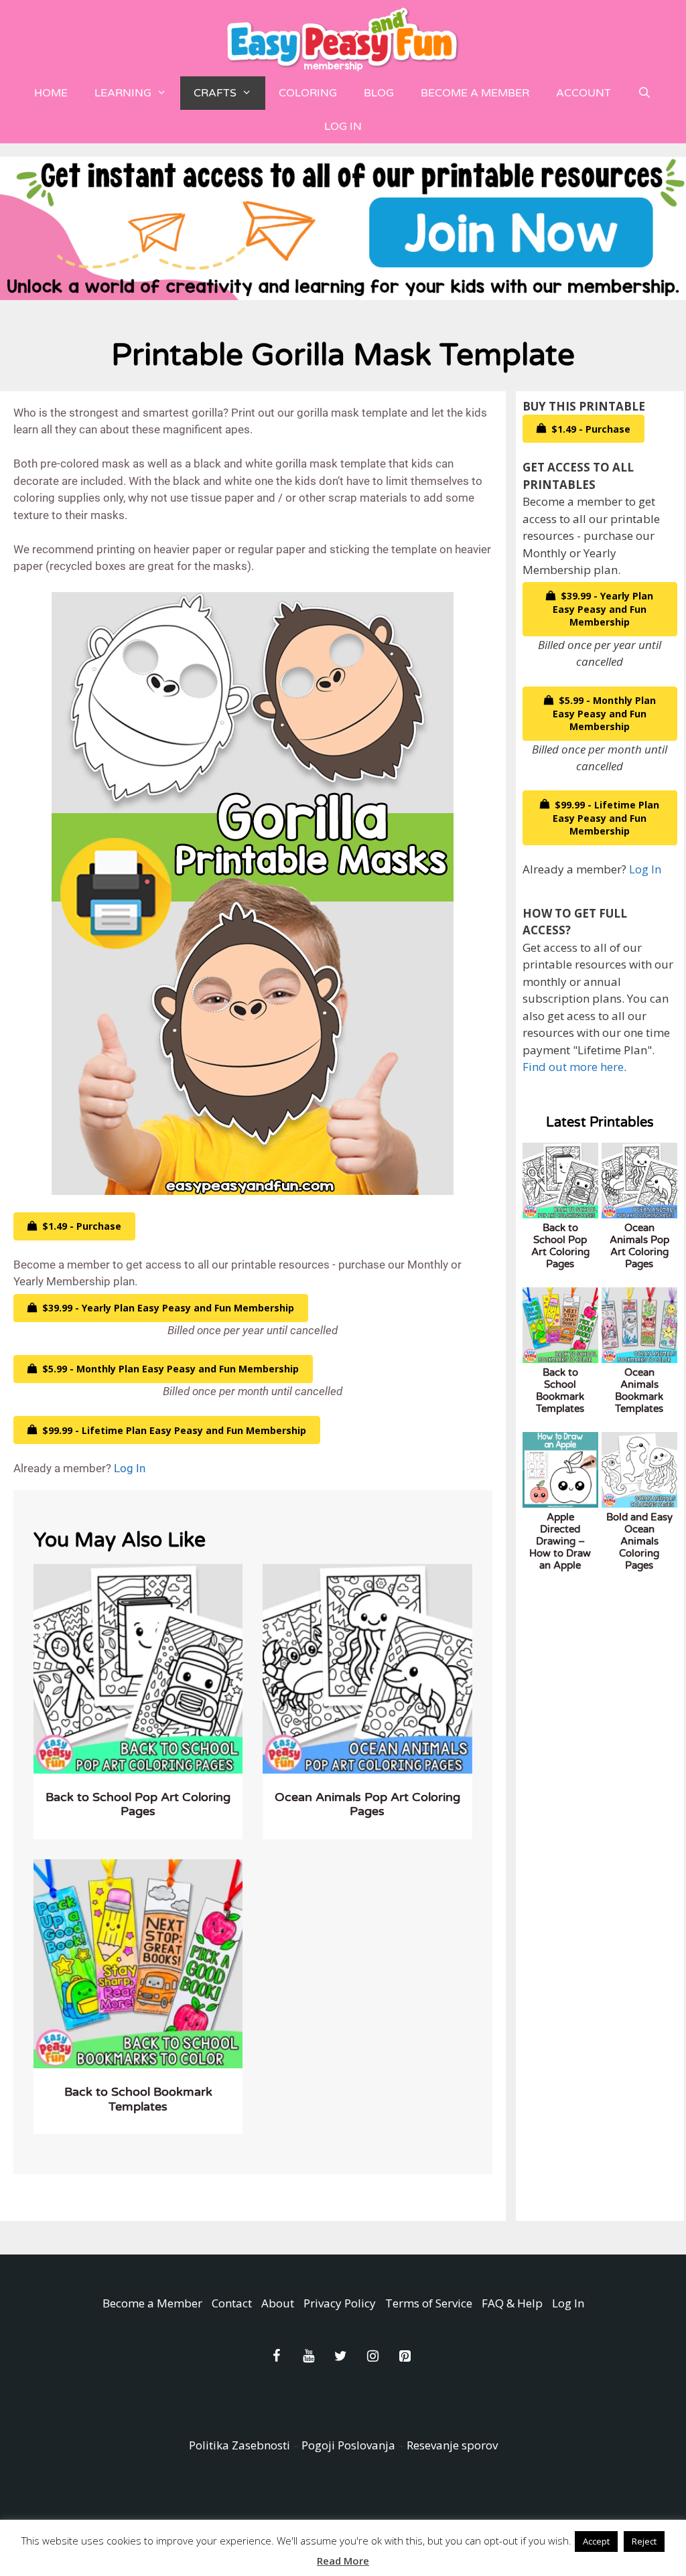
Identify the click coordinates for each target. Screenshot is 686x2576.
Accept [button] (596, 2541)
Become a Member (475, 93)
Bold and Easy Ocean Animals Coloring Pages (639, 1541)
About (278, 2303)
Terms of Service (429, 2303)
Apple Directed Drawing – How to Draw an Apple (560, 1541)
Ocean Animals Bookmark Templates (639, 1390)
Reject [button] (644, 2541)
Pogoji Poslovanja (348, 2445)
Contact (232, 2303)
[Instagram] (372, 2356)
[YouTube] (308, 2356)
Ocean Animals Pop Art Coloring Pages (367, 1804)
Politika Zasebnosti (239, 2445)
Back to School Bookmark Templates (138, 2099)
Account (584, 93)
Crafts (215, 93)
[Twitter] (340, 2356)
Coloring (308, 93)
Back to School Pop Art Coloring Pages (138, 1804)
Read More (343, 2561)
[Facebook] (276, 2356)
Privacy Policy (340, 2303)
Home (51, 93)
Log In (343, 127)
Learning (123, 93)
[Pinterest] (405, 2356)
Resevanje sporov (452, 2445)
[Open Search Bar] (645, 93)
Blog (379, 93)
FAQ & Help (512, 2303)
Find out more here (573, 1067)
